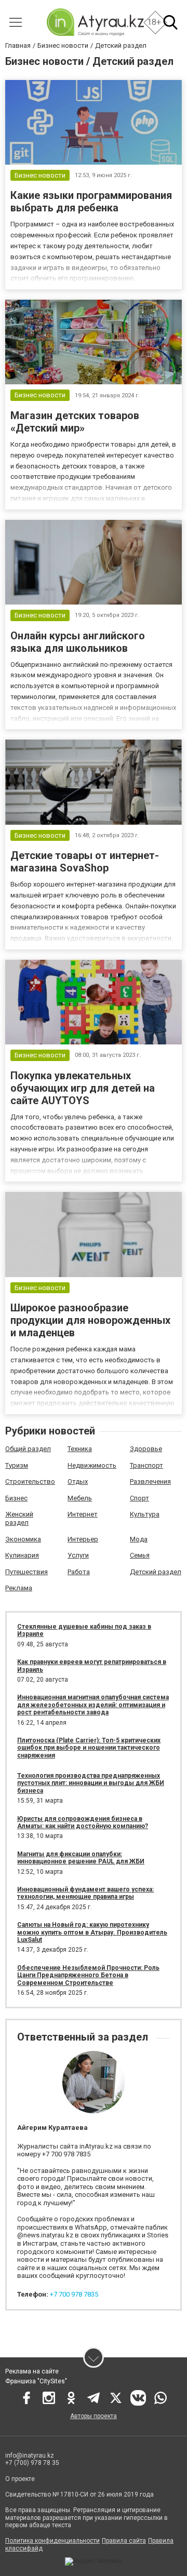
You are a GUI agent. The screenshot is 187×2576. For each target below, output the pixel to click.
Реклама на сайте (32, 2371)
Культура (145, 1514)
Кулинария (22, 1555)
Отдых (78, 1481)
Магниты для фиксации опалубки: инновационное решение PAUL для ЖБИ (81, 1858)
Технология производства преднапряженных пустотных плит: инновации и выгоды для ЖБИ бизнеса (91, 1783)
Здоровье (146, 1449)
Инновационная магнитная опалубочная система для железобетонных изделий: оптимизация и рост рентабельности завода (93, 1705)
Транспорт (146, 1465)
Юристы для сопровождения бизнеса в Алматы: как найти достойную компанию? (83, 1822)
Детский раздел (156, 1572)
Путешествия (26, 1572)
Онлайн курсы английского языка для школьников (78, 642)
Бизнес (16, 1498)
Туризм (17, 1465)
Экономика (23, 1539)
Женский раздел (19, 1518)
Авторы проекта (94, 2416)
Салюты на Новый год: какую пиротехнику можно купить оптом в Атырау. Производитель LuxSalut (92, 1932)
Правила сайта (124, 2541)
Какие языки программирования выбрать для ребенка (91, 202)
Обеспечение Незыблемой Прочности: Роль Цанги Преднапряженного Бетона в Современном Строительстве (88, 1975)
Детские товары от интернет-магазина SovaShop (85, 862)
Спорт (139, 1498)
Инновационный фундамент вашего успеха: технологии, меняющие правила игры (85, 1893)
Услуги (78, 1555)
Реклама (19, 1588)
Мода (139, 1539)
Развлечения (150, 1481)
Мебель (80, 1498)
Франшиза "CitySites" (36, 2381)
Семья (140, 1555)
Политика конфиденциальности (52, 2541)
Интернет (83, 1514)
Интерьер (83, 1539)
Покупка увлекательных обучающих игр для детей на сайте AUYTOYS (83, 1088)
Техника (80, 1449)
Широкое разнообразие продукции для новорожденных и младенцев (90, 1320)
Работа (79, 1572)
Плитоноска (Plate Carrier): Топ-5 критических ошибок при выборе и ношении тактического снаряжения (89, 1748)
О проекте (20, 2479)
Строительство (30, 1481)
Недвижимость (92, 1465)
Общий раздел (28, 1449)
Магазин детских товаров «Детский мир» (75, 422)
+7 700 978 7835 (74, 2294)
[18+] (95, 22)
